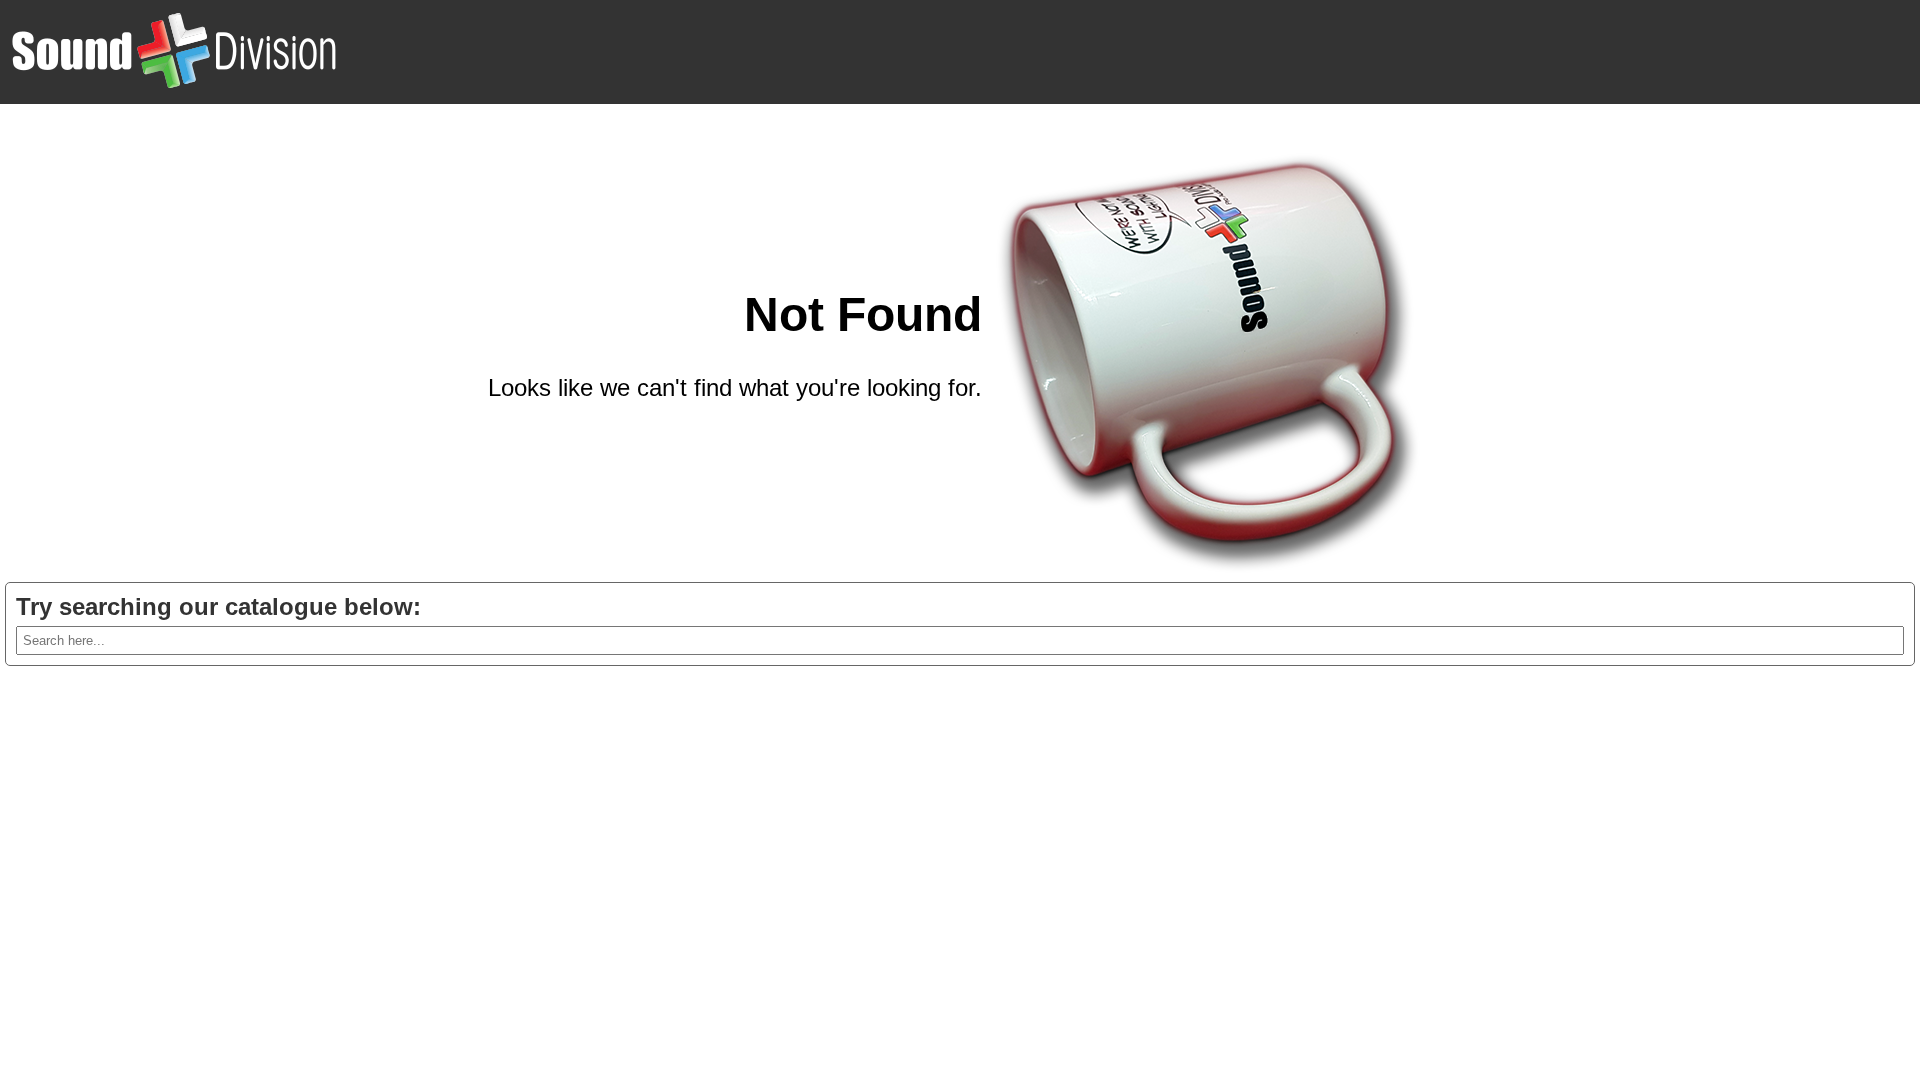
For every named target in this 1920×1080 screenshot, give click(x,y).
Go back (936, 436)
